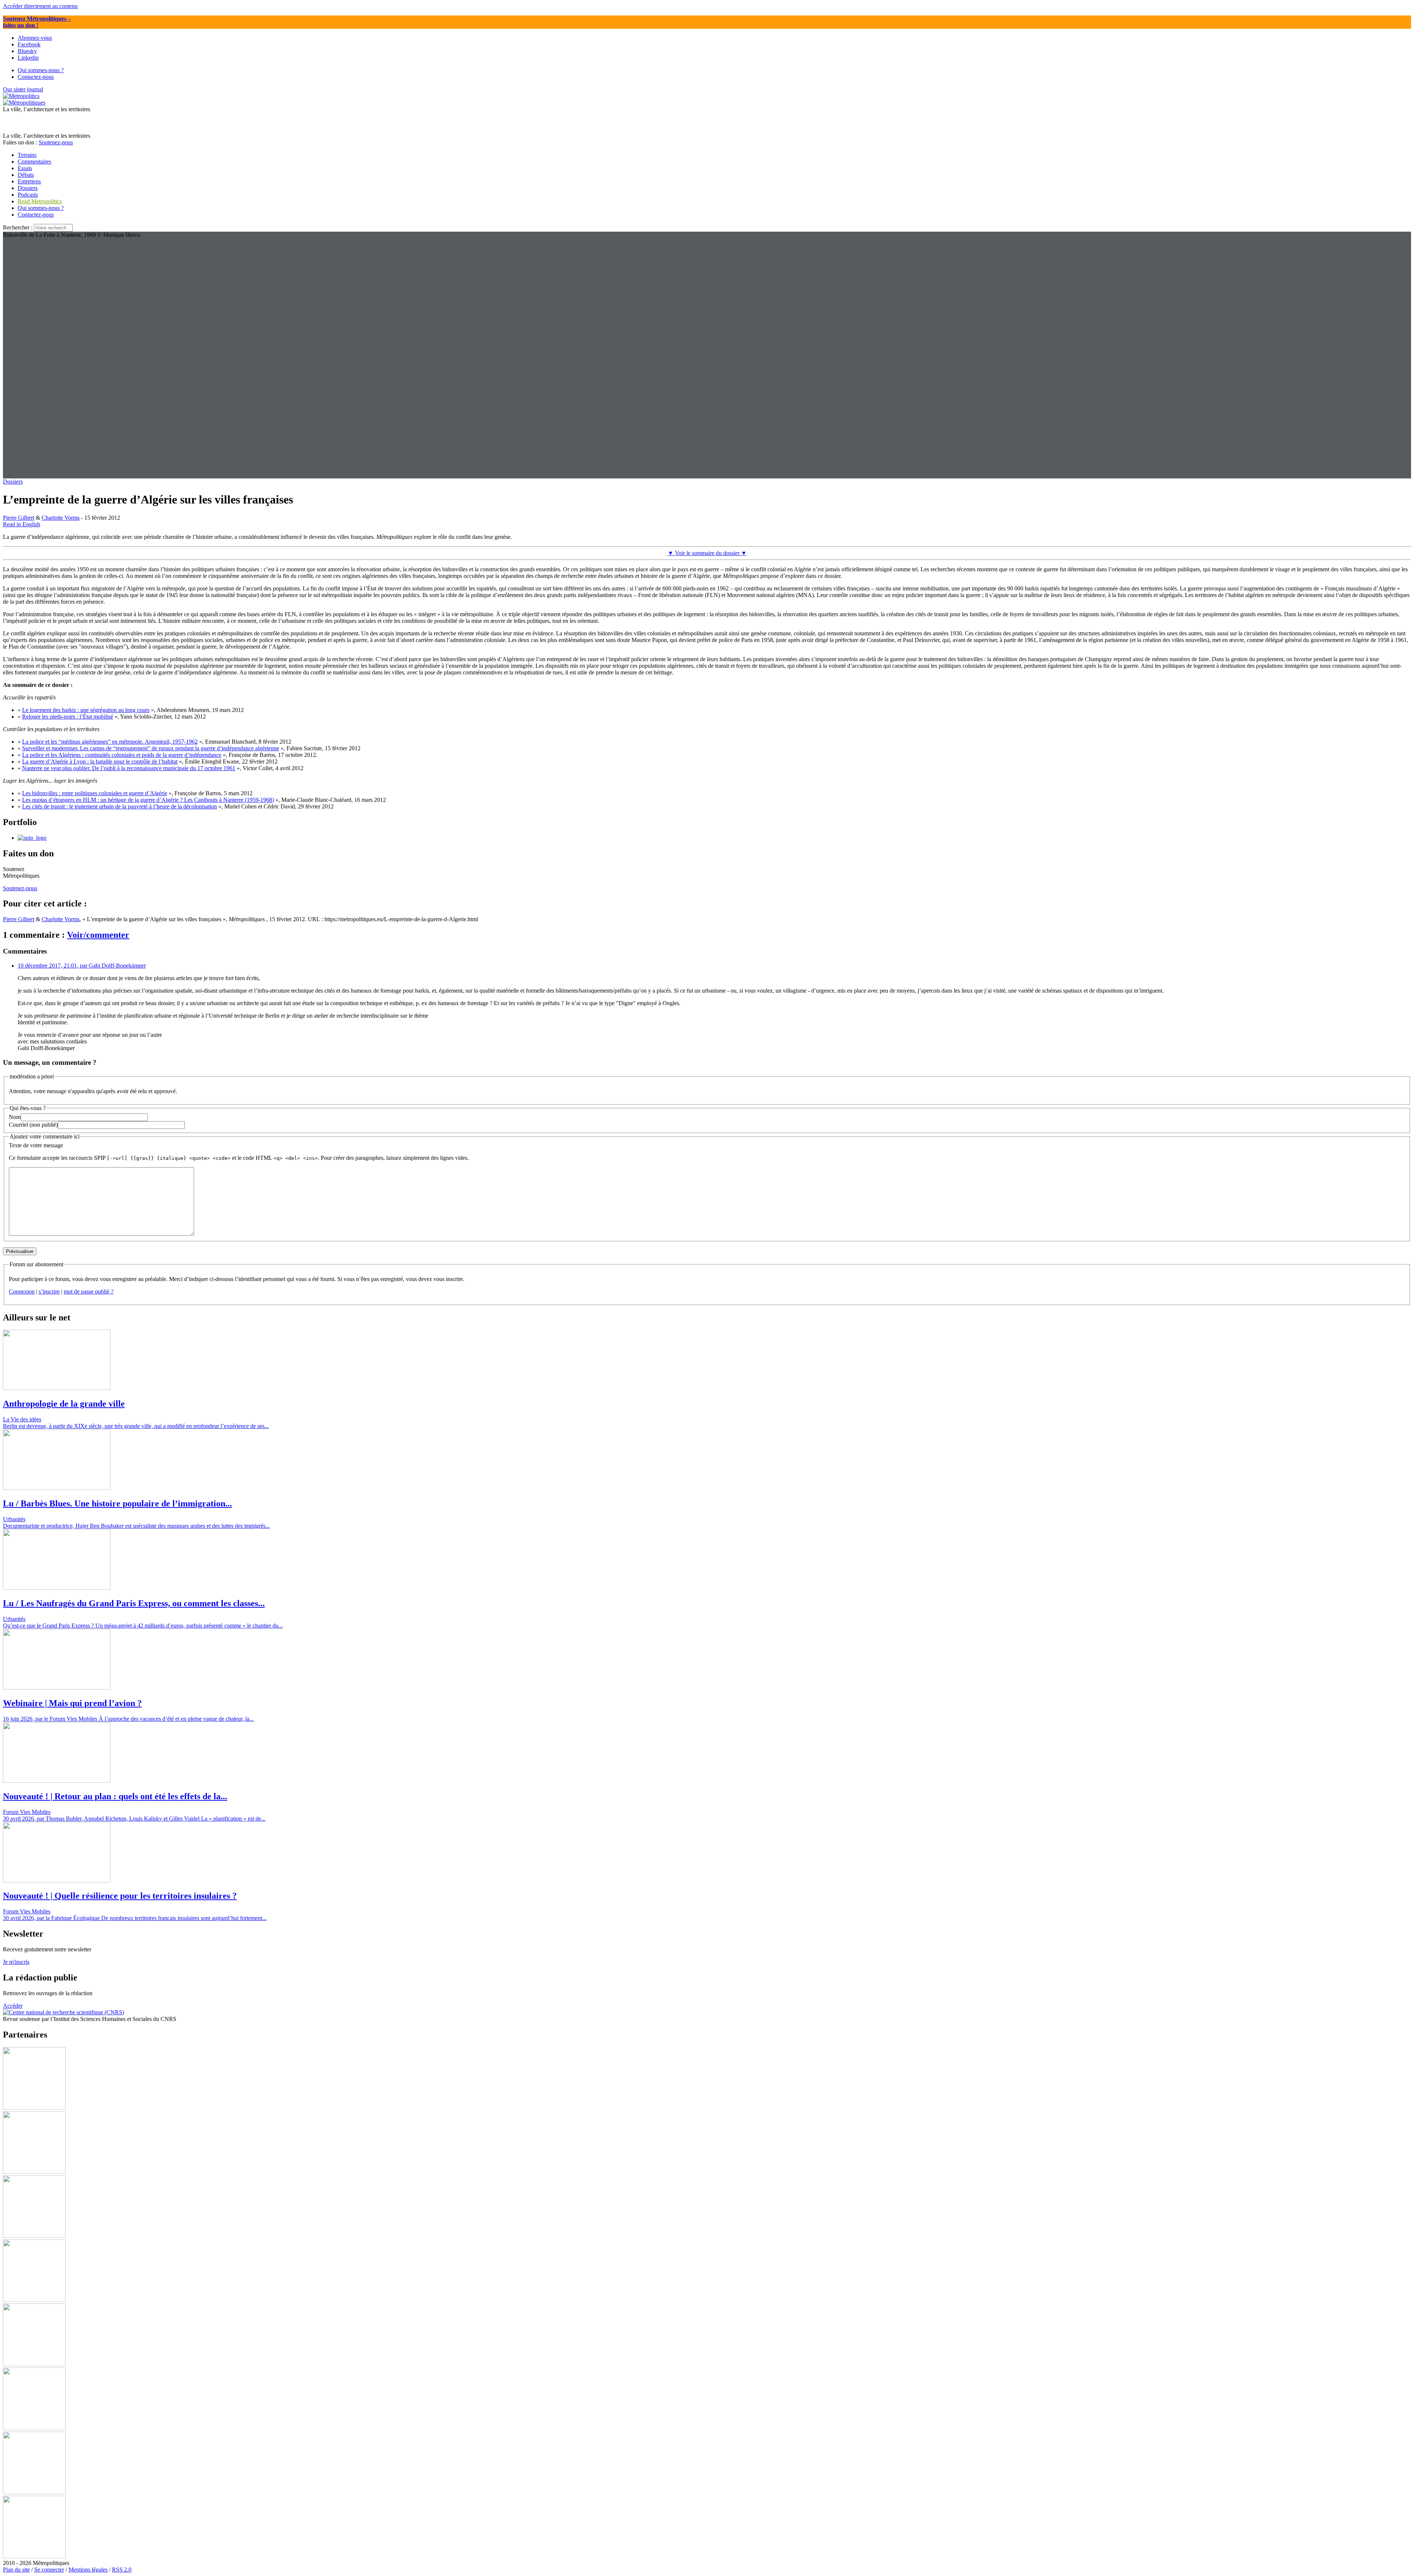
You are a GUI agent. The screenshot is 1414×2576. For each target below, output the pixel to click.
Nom (15, 1117)
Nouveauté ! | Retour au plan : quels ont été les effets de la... (115, 1796)
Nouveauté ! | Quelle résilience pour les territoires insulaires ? (120, 1896)
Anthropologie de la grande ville (64, 1404)
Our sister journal (23, 89)
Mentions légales (88, 2570)
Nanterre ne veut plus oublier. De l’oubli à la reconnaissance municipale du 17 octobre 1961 (129, 768)
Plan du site (16, 2570)
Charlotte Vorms (61, 518)
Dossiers (13, 482)
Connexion (22, 1291)
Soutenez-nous (56, 142)
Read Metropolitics (40, 201)
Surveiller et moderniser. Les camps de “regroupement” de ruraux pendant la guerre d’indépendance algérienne (151, 748)
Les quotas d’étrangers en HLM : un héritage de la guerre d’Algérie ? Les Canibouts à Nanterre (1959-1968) (148, 800)
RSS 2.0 (122, 2570)
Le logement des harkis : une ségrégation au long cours (86, 710)
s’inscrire (49, 1291)
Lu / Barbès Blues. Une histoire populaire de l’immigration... (117, 1503)
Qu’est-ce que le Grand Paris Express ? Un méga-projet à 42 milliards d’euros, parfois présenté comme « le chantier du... (143, 1626)
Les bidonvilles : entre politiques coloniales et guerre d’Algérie (95, 793)
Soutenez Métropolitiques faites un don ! (37, 22)
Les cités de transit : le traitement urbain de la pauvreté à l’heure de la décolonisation (119, 806)
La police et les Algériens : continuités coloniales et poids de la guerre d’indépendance (122, 755)
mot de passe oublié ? (89, 1291)
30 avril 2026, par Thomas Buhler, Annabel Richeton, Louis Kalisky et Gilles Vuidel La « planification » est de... (134, 1819)
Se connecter (49, 2570)
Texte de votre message (36, 1145)
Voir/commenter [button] (98, 935)
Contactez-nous (36, 215)
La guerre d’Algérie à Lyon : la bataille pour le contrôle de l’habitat (100, 761)
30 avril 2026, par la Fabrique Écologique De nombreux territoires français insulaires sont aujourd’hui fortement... (135, 1918)
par (82, 966)
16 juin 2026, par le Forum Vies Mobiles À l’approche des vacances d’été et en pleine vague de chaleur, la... (128, 1719)
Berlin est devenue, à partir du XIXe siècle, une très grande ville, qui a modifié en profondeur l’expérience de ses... (136, 1426)
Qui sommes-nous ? (41, 208)
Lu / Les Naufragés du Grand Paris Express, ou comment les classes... (134, 1603)
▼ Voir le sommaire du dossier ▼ (707, 553)
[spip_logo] (32, 838)
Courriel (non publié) (33, 1125)
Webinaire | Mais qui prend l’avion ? (72, 1703)
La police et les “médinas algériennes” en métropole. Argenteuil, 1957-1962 (110, 742)
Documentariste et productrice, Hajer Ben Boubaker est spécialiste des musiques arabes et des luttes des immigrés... (136, 1526)
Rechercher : (18, 227)
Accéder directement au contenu (40, 6)
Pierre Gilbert (19, 518)
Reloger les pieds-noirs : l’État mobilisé (68, 717)
